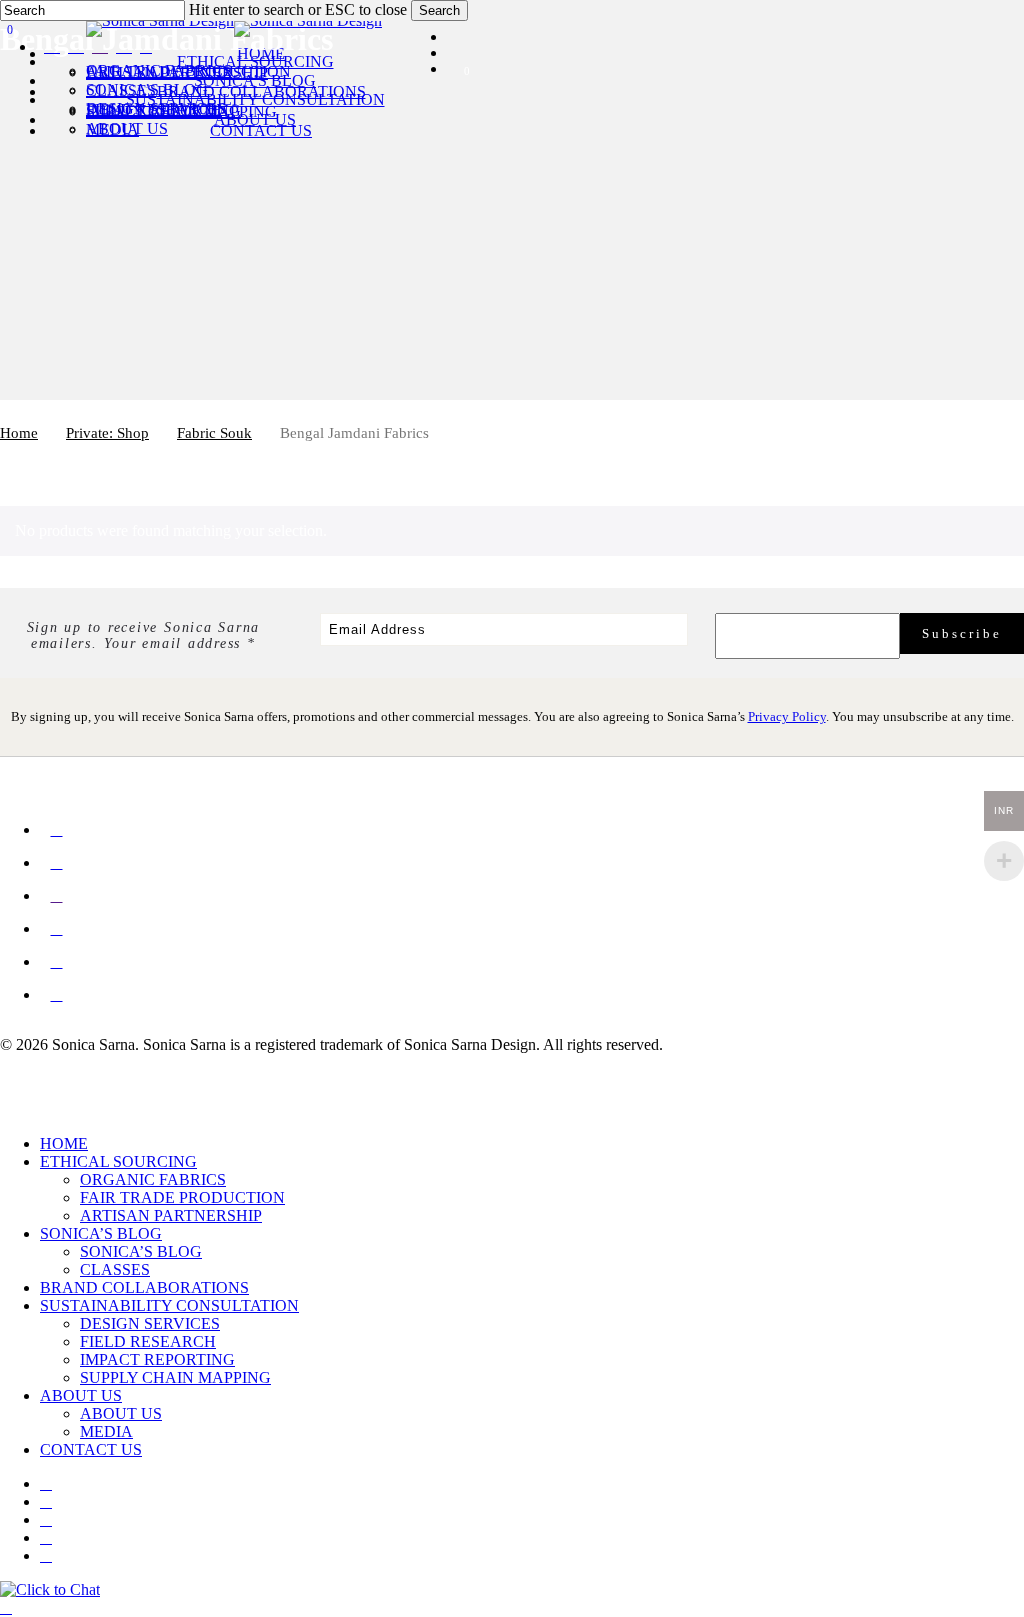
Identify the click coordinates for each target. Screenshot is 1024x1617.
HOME (64, 1143)
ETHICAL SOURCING (118, 1161)
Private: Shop (107, 433)
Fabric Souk (214, 433)
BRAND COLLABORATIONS (144, 1287)
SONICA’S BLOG (101, 1233)
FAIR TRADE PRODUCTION (182, 1197)
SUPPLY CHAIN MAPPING (175, 1377)
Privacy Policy (787, 716)
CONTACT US (91, 1449)
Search (439, 10)
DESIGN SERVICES (150, 1323)
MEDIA (106, 1431)
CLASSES (115, 1269)
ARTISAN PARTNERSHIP (171, 1215)
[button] (6, 1607)
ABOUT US (81, 1395)
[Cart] (3, 92)
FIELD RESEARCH (148, 1341)
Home (19, 433)
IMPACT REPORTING (157, 1359)
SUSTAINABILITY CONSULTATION (169, 1305)
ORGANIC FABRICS (153, 1179)
